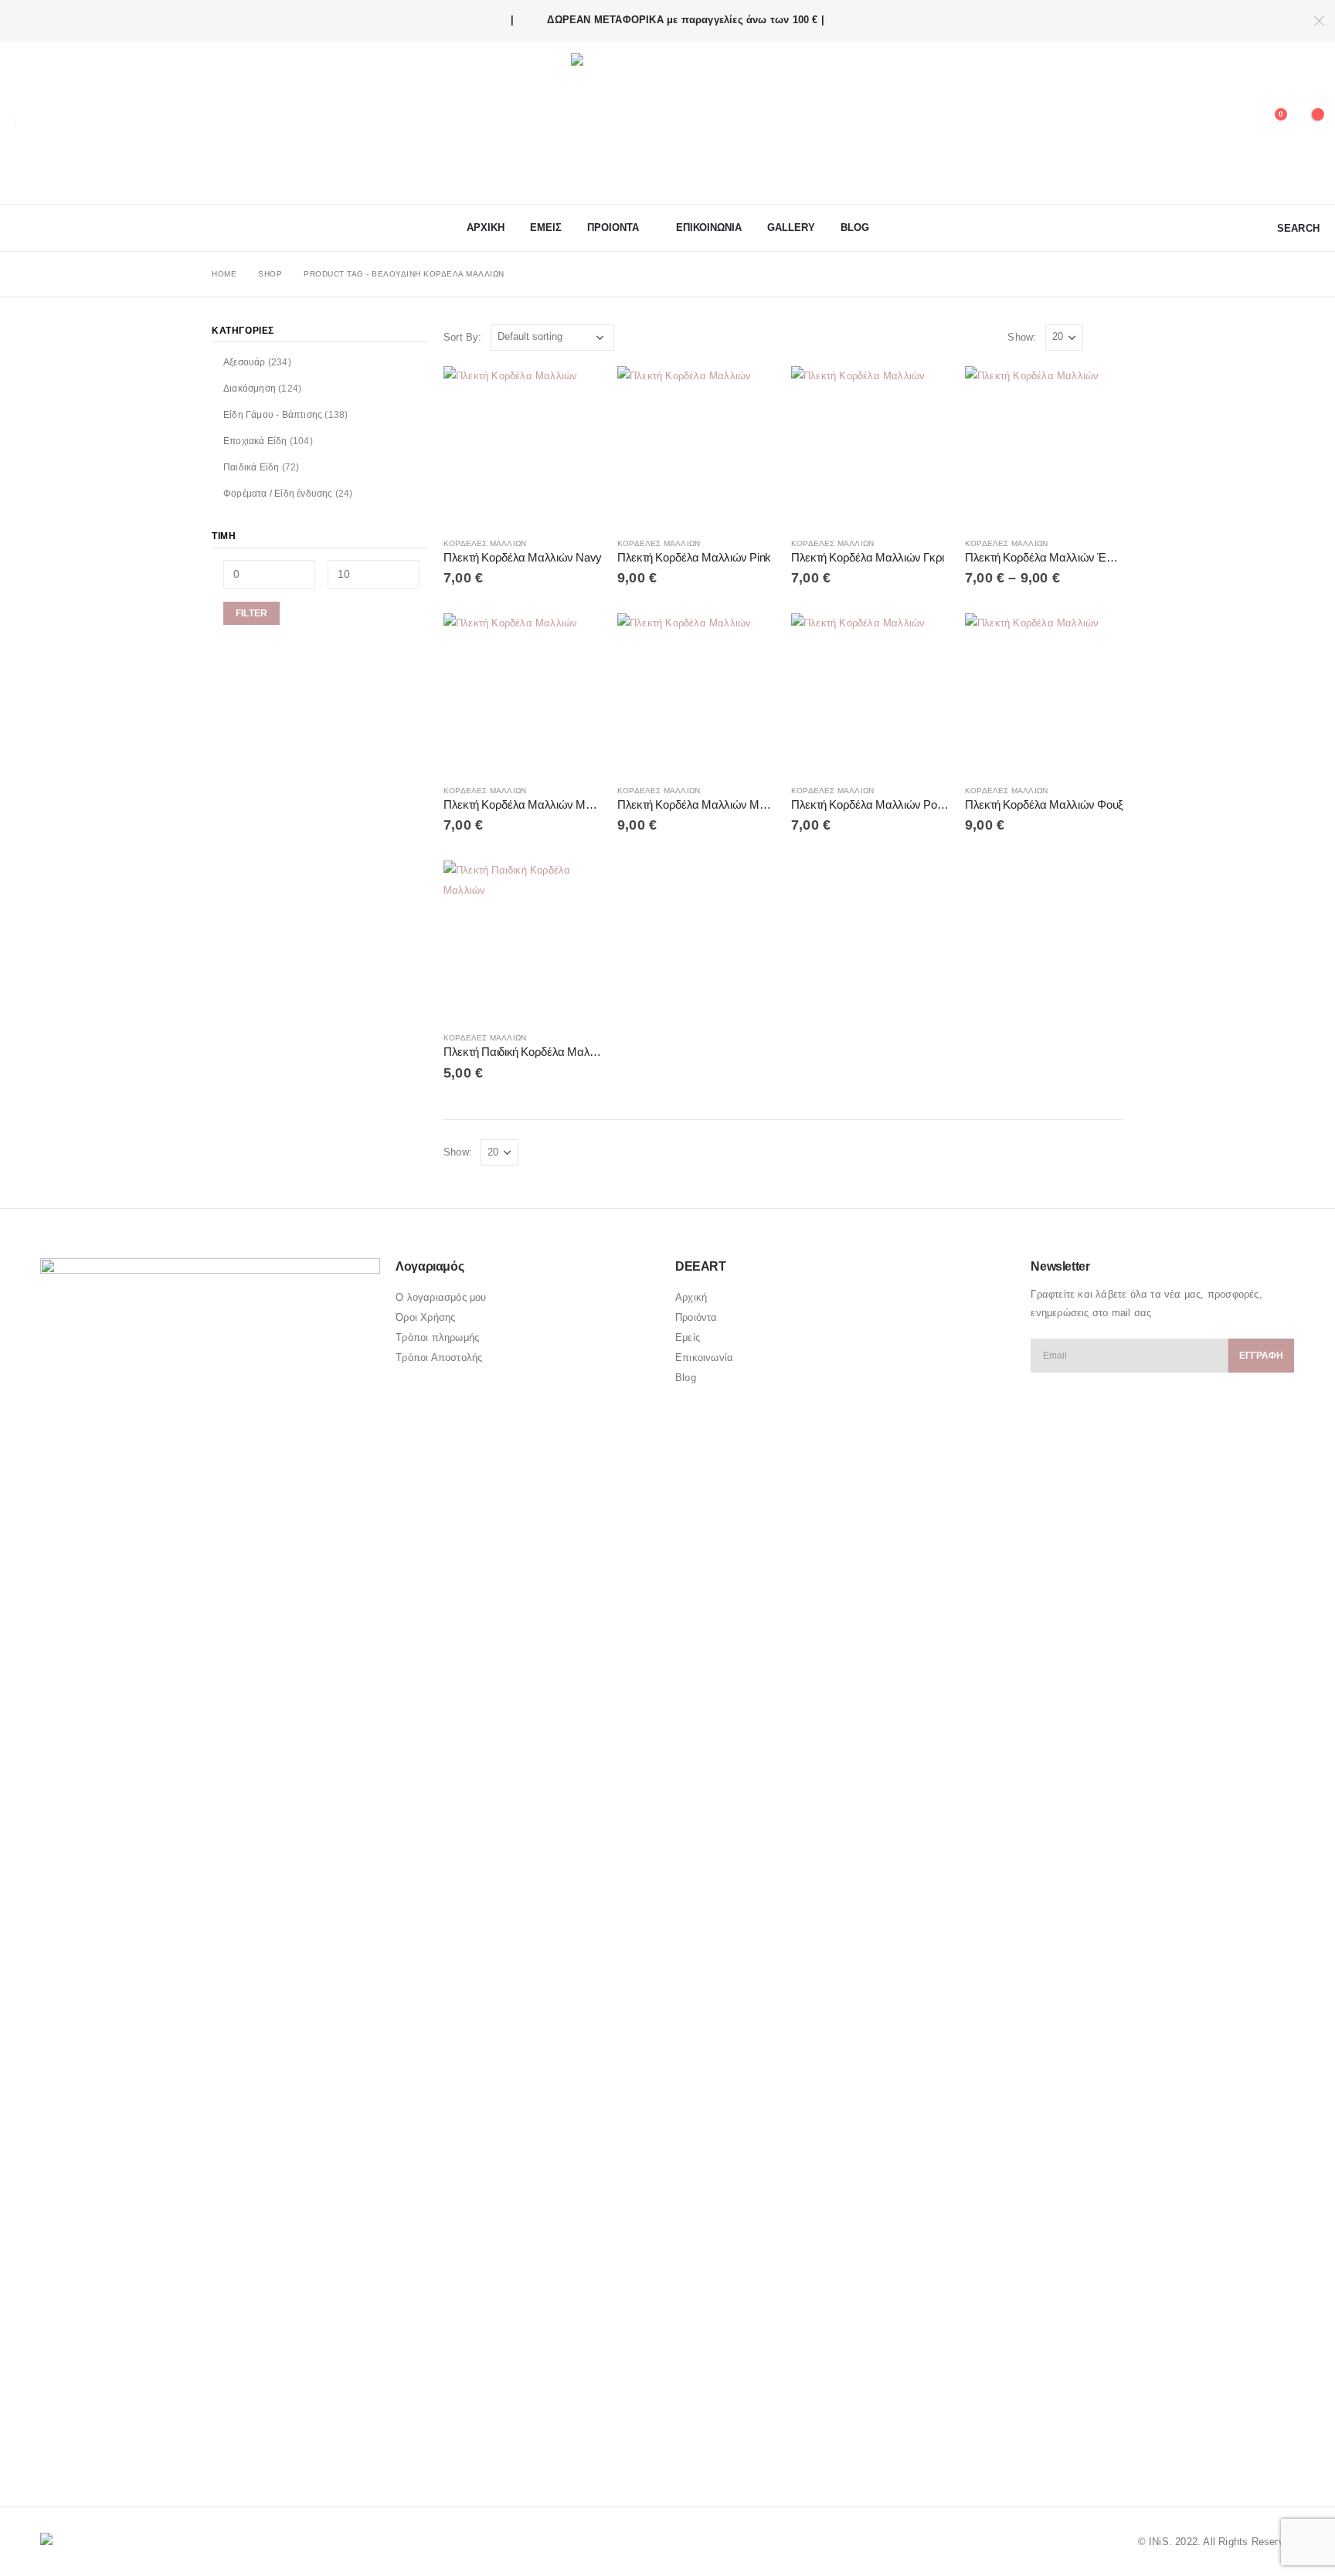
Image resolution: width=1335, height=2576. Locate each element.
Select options (1098, 392)
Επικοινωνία (704, 1358)
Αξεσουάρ (245, 362)
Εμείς (688, 1337)
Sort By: (463, 337)
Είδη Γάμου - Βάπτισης (273, 415)
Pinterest (83, 2453)
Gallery (791, 227)
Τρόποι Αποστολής (439, 1358)
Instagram (112, 2453)
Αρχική (691, 1297)
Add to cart (576, 392)
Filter (251, 613)
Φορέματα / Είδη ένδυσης (278, 494)
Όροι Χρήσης (425, 1317)
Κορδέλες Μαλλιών (485, 543)
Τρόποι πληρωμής (437, 1337)
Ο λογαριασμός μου (441, 1297)
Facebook (53, 2453)
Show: (1022, 337)
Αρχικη (486, 227)
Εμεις (546, 227)
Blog (855, 227)
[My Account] (1233, 123)
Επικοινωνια (709, 227)
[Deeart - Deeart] (667, 123)
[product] (523, 445)
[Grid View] (1098, 337)
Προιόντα (696, 1317)
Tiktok (141, 2453)
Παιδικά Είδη (251, 467)
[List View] (1116, 337)
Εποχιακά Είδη (255, 441)
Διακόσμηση (250, 389)
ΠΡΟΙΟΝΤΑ (613, 227)
